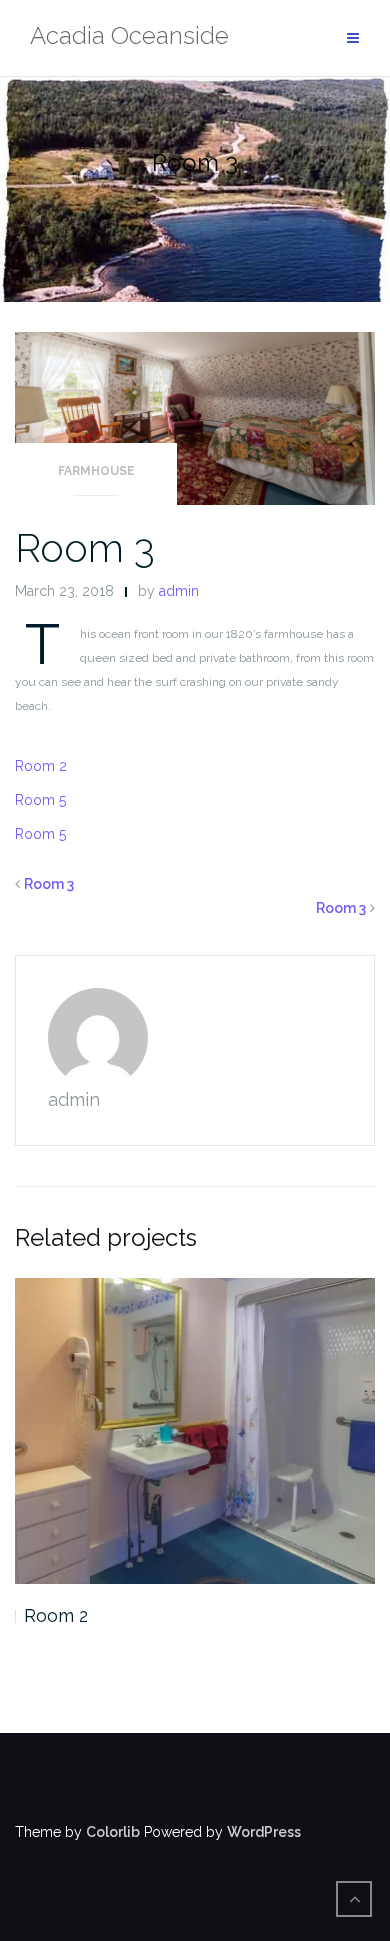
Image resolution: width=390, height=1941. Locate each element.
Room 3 (85, 547)
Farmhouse (96, 471)
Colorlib (113, 1832)
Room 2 (41, 766)
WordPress (264, 1832)
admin (179, 591)
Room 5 (40, 800)
